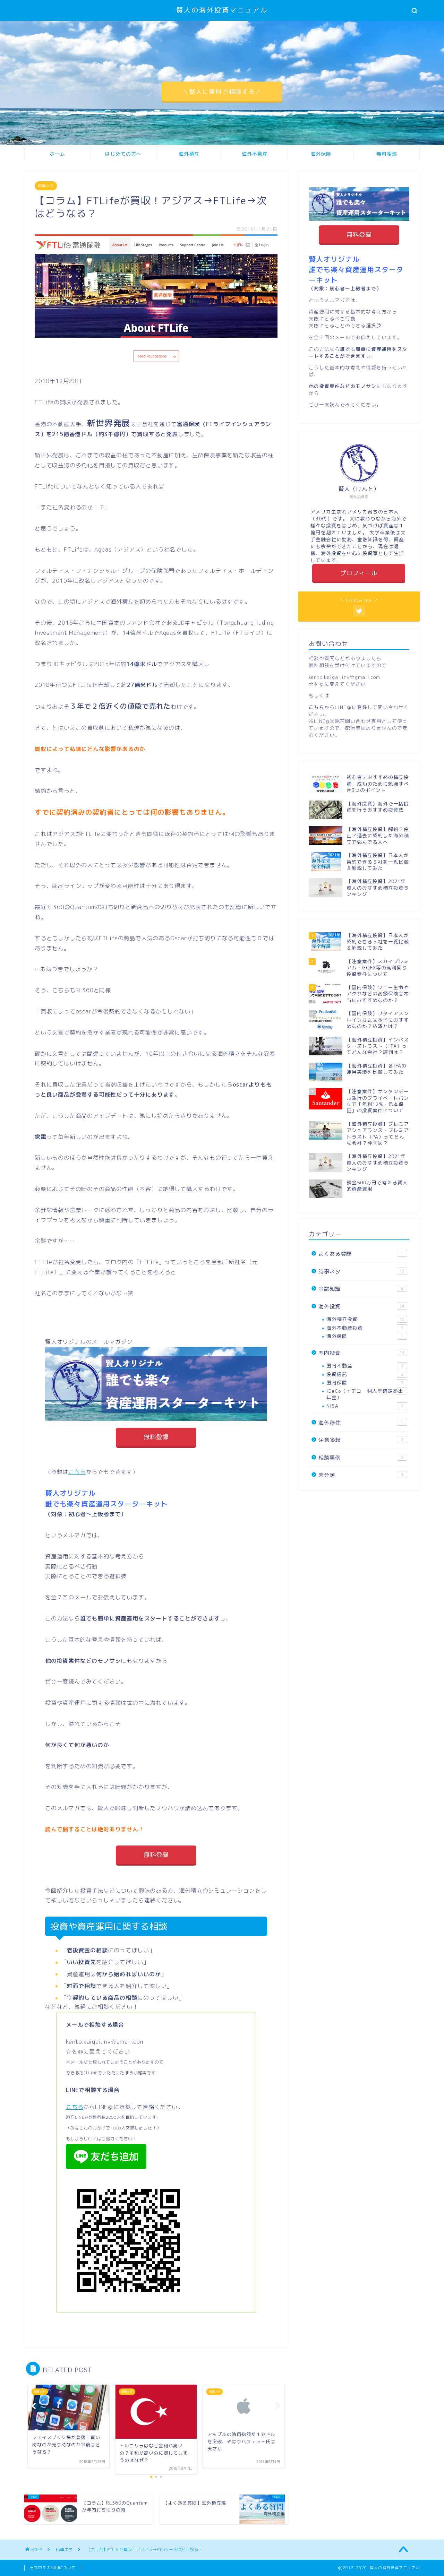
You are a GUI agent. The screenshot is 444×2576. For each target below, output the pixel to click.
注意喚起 (361, 1440)
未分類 (361, 1475)
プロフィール (359, 573)
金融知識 (361, 1289)
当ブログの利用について (53, 2568)
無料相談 (387, 154)
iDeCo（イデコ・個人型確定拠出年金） (365, 1394)
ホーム (57, 154)
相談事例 (361, 1458)
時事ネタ (46, 186)
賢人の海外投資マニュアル (222, 10)
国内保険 (365, 1382)
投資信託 (365, 1374)
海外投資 (361, 1307)
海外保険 (321, 154)
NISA (365, 1406)
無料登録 (156, 1437)
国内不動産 (365, 1365)
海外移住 (361, 1423)
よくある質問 (361, 1254)
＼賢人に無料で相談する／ (222, 92)
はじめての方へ (123, 154)
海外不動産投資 (365, 1328)
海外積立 (189, 154)
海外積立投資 (365, 1319)
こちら (77, 1472)
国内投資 (361, 1353)
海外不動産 (255, 154)
